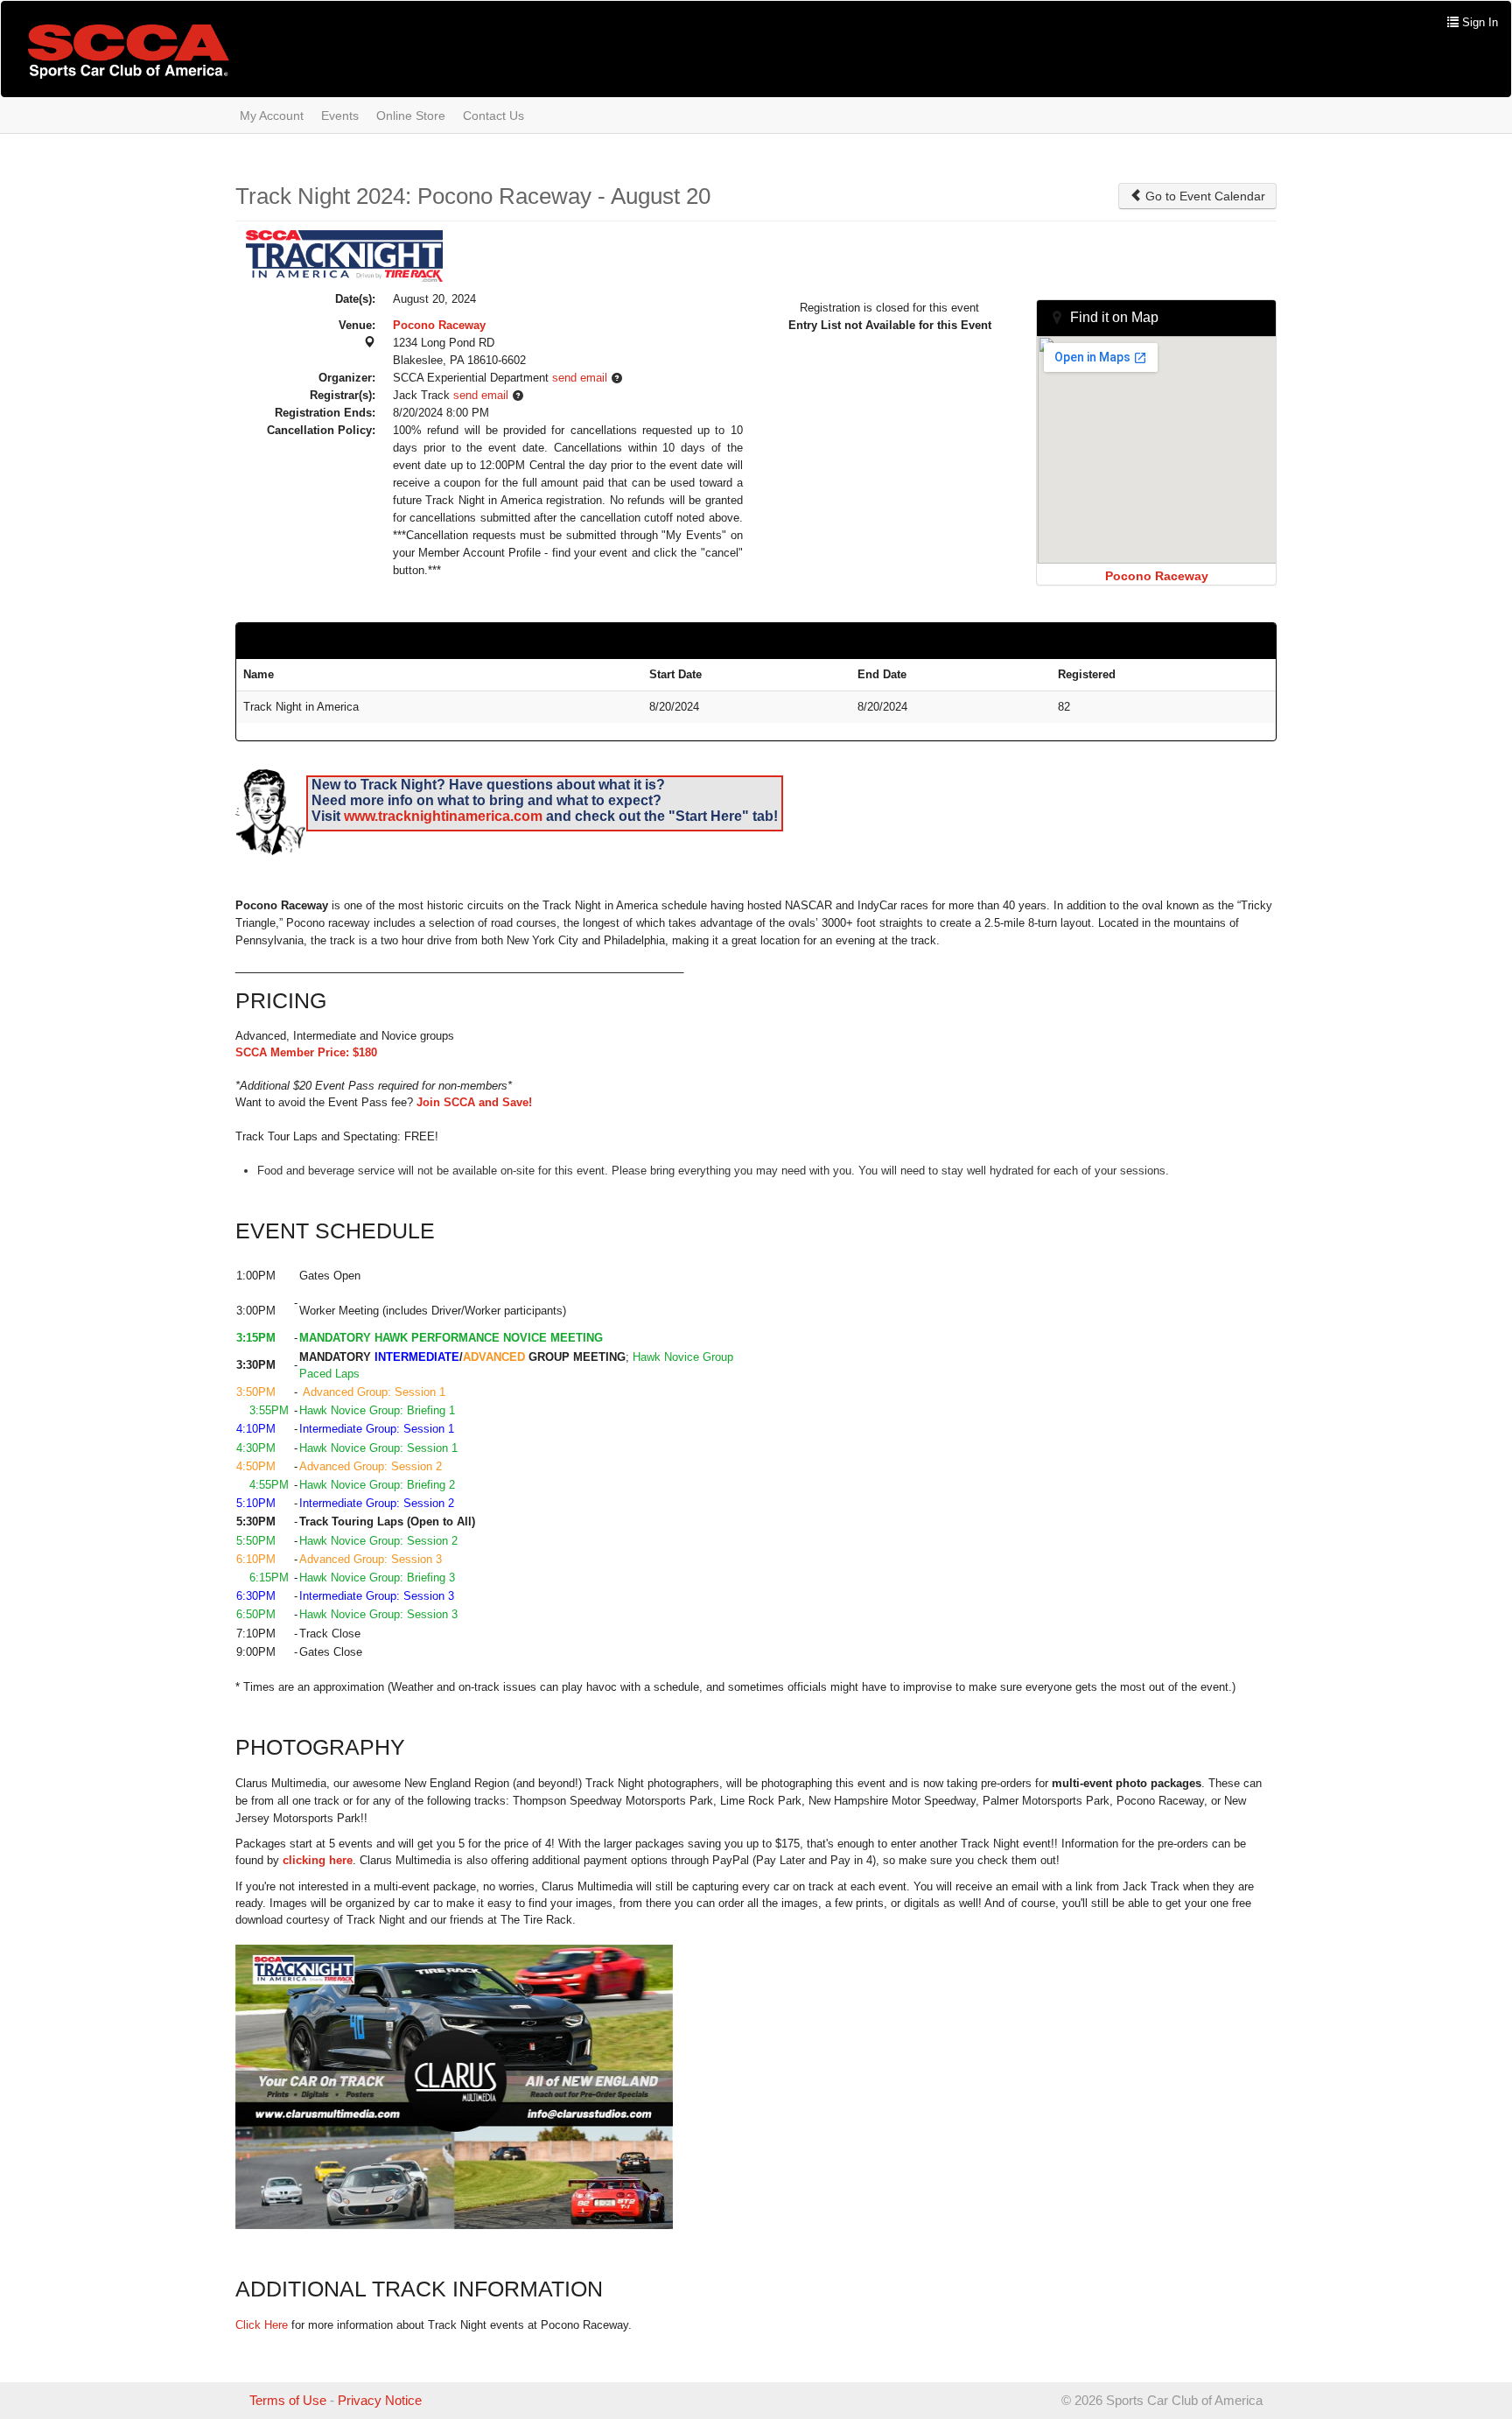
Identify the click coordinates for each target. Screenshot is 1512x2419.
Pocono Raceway (439, 325)
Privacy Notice (380, 2400)
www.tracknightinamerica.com (443, 816)
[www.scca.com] (129, 51)
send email (580, 378)
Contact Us (493, 116)
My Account (272, 116)
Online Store (411, 116)
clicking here (318, 1860)
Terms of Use (288, 2400)
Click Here (262, 2325)
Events (340, 116)
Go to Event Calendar (1204, 196)
